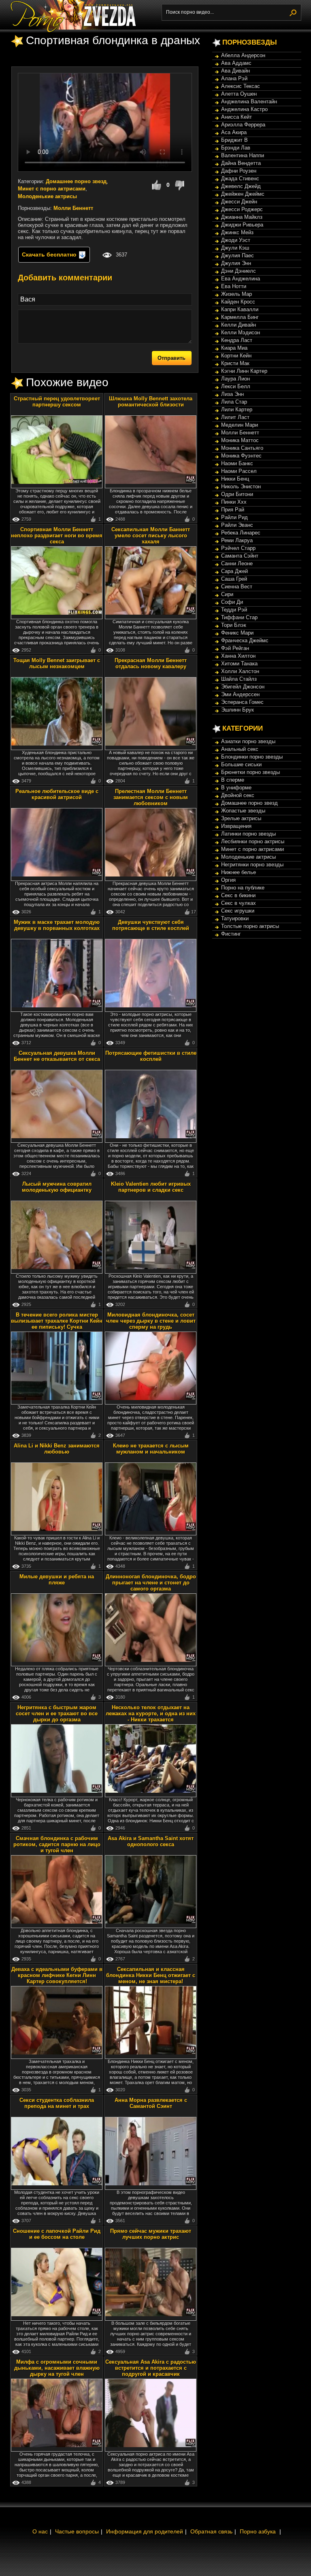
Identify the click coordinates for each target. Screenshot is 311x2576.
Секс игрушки (238, 911)
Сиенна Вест (237, 587)
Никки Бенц (235, 479)
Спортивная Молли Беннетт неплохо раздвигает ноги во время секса (57, 536)
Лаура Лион (235, 379)
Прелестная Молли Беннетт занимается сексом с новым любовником (151, 797)
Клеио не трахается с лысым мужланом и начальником (151, 1449)
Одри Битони (237, 494)
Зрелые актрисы (241, 818)
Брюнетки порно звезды (250, 772)
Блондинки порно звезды (252, 757)
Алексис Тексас (241, 86)
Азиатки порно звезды (248, 741)
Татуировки (235, 918)
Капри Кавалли (240, 309)
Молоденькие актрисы (47, 196)
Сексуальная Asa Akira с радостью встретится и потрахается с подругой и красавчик (151, 2368)
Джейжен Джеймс (243, 194)
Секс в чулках (239, 903)
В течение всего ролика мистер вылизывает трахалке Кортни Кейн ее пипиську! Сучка (57, 1321)
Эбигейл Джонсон (243, 687)
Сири (227, 594)
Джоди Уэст (236, 240)
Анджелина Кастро (244, 109)
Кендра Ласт (237, 340)
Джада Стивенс (240, 179)
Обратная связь (211, 2531)
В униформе (236, 788)
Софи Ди (232, 602)
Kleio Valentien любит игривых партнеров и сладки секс (151, 1187)
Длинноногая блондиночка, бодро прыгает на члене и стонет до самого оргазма (151, 1583)
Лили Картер (237, 409)
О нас (40, 2531)
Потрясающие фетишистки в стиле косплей (151, 1056)
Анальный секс (240, 749)
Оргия (228, 880)
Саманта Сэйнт (240, 556)
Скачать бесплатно (50, 254)
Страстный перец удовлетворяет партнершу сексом (57, 402)
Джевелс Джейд (241, 186)
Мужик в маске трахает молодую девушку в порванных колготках (57, 925)
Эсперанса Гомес (242, 702)
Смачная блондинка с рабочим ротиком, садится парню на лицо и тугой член (57, 1844)
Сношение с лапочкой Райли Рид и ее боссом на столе (57, 2234)
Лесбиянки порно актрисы (253, 841)
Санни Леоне (237, 563)
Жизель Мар (236, 294)
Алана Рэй (234, 78)
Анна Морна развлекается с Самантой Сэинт (151, 2103)
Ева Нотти (234, 286)
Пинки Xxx (234, 502)
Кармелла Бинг (240, 317)
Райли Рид (234, 517)
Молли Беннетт (73, 208)
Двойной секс (238, 795)
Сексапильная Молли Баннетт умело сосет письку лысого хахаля (151, 536)
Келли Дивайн (239, 325)
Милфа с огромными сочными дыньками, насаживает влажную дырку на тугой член (57, 2368)
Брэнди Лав (236, 148)
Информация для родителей (145, 2531)
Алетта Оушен (239, 94)
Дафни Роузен (239, 171)
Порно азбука (258, 2531)
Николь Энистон (241, 486)
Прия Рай (233, 510)
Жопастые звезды (243, 811)
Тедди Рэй (234, 610)
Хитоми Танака (239, 664)
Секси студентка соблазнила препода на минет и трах (57, 2103)
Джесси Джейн (239, 202)
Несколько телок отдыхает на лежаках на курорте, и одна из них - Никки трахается (151, 1713)
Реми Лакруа (237, 540)
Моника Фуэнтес (241, 456)
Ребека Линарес (241, 533)
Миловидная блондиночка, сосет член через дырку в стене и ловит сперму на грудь (151, 1321)
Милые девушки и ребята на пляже (57, 1580)
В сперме (233, 780)
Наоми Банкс (237, 463)
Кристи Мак (235, 363)
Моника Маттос (240, 440)
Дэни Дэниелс (239, 271)
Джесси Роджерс (242, 209)
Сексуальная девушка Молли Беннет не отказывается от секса (57, 1056)
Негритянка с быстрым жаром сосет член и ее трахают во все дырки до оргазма (57, 1713)
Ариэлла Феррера (243, 125)
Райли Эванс (237, 525)
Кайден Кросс (238, 302)
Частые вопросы (77, 2531)
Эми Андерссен (240, 694)
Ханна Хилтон (238, 656)
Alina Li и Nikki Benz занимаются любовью (57, 1449)
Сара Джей (234, 571)
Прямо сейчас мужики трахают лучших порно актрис (151, 2234)
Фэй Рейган (235, 648)
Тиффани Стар (239, 617)
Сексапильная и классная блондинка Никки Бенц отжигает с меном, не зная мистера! (151, 1975)
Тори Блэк (234, 625)
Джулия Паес (238, 255)
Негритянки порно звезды (252, 865)
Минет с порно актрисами (52, 189)
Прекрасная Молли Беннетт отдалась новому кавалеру (151, 663)
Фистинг (231, 934)
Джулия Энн (236, 263)
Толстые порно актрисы (250, 926)
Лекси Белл (236, 386)
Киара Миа (234, 348)
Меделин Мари (240, 425)
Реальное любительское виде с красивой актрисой (57, 794)
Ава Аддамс (236, 63)
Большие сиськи (241, 764)
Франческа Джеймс (245, 640)
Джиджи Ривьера (242, 225)
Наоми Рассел (239, 471)
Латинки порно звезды (248, 834)
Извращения (236, 826)
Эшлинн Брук (238, 710)
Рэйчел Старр (238, 548)
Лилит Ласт (235, 417)
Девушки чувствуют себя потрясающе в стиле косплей (151, 925)
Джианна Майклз (242, 217)
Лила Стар (234, 402)
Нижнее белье (239, 872)
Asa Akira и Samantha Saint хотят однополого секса (151, 1841)
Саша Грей (234, 579)
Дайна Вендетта (241, 163)
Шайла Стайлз (239, 679)
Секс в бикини (238, 895)
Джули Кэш (235, 248)
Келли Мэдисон (241, 332)
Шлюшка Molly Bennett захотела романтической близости (151, 402)
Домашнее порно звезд (76, 181)
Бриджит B (234, 140)
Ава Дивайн (235, 71)
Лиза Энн (232, 394)
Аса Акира (234, 132)
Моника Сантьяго (242, 448)
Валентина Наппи (243, 155)
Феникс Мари (237, 633)
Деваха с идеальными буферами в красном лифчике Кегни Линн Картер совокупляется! (57, 1975)
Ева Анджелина (241, 279)
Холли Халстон (240, 671)
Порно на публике (243, 888)
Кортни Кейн (236, 356)
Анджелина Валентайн (249, 102)
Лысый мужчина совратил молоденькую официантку (57, 1187)
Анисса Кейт (236, 117)
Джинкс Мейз (237, 232)
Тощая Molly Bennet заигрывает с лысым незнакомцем (57, 663)
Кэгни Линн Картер (244, 371)
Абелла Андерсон (243, 55)
